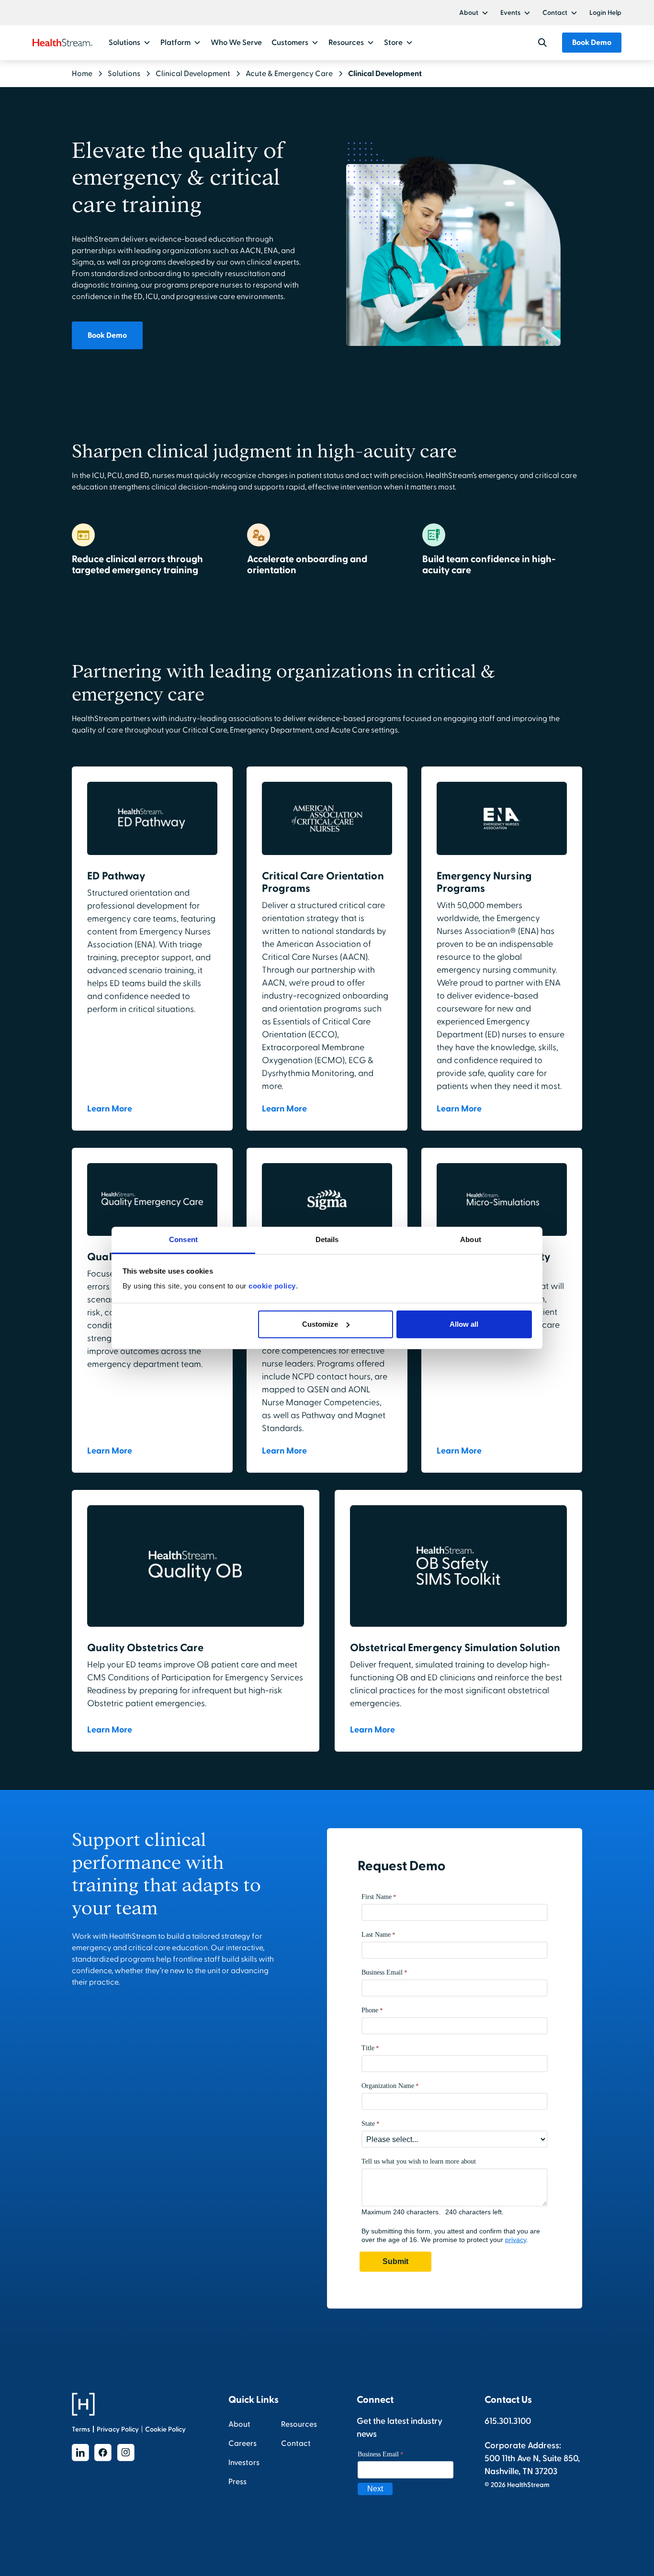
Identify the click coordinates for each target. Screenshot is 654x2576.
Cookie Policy (165, 2429)
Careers (242, 2443)
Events (510, 13)
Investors (244, 2463)
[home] (62, 43)
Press (237, 2482)
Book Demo (592, 43)
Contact (555, 13)
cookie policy (272, 1286)
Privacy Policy (118, 2429)
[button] (474, 13)
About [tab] (471, 1239)
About (469, 13)
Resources (299, 2424)
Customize (320, 1324)
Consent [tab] (183, 1239)
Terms (81, 2429)
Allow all (464, 1324)
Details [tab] (327, 1239)
